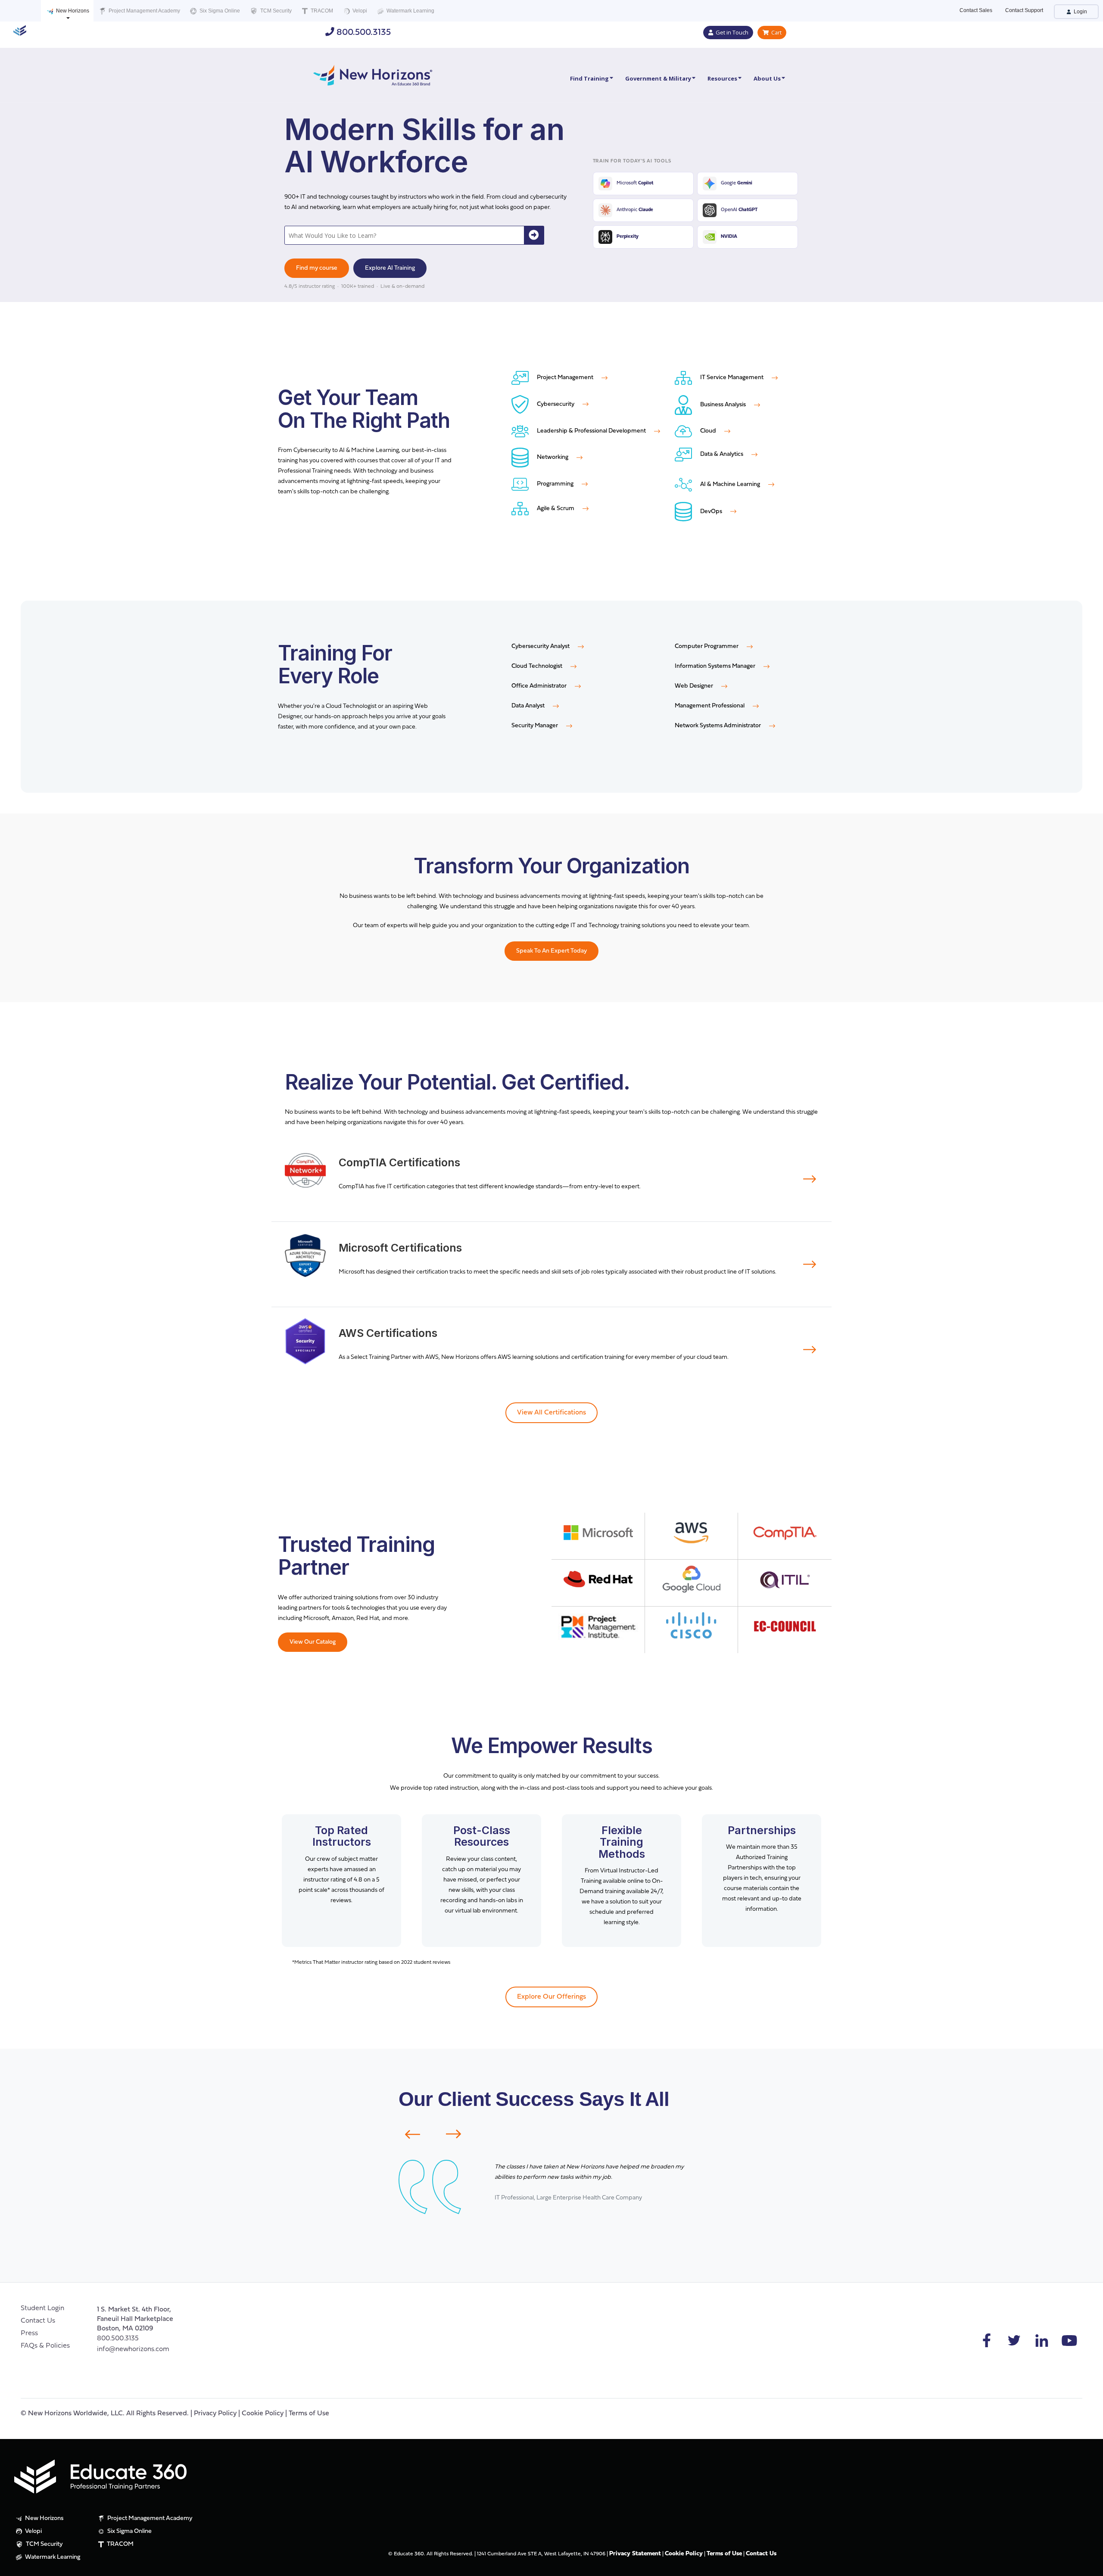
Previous (407, 2134)
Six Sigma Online (219, 11)
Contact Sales (976, 10)
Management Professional (710, 706)
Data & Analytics (722, 454)
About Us (767, 78)
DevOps (711, 512)
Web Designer (695, 686)
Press (29, 2333)
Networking (553, 457)
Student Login (42, 2308)
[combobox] (405, 235)
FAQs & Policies (45, 2346)
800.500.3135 (363, 33)
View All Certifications (551, 1413)
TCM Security (275, 11)
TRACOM (321, 11)
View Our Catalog (313, 1642)
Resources (722, 78)
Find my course (317, 268)
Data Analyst (529, 706)
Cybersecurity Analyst (541, 646)
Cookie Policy (263, 2414)
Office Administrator (540, 686)
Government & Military (658, 78)
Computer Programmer (707, 646)
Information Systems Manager (716, 666)
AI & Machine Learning (730, 484)
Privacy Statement (635, 2554)
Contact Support (1024, 10)
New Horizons (72, 11)
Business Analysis (723, 405)
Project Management (565, 378)
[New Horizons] (373, 74)
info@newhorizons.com (133, 2349)
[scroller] (1088, 2566)
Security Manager (535, 726)
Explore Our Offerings (551, 1997)
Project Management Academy (144, 11)
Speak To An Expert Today (551, 951)
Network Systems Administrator (718, 726)
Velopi (359, 11)
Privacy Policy (215, 2414)
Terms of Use (309, 2414)
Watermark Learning (410, 11)
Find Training (589, 78)
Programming (555, 484)
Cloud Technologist (537, 666)
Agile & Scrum (556, 509)
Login (1080, 12)
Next (459, 2134)
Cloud (708, 431)
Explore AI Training (390, 268)
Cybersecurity (556, 404)
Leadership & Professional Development (591, 431)
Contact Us (38, 2321)
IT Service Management (732, 378)
